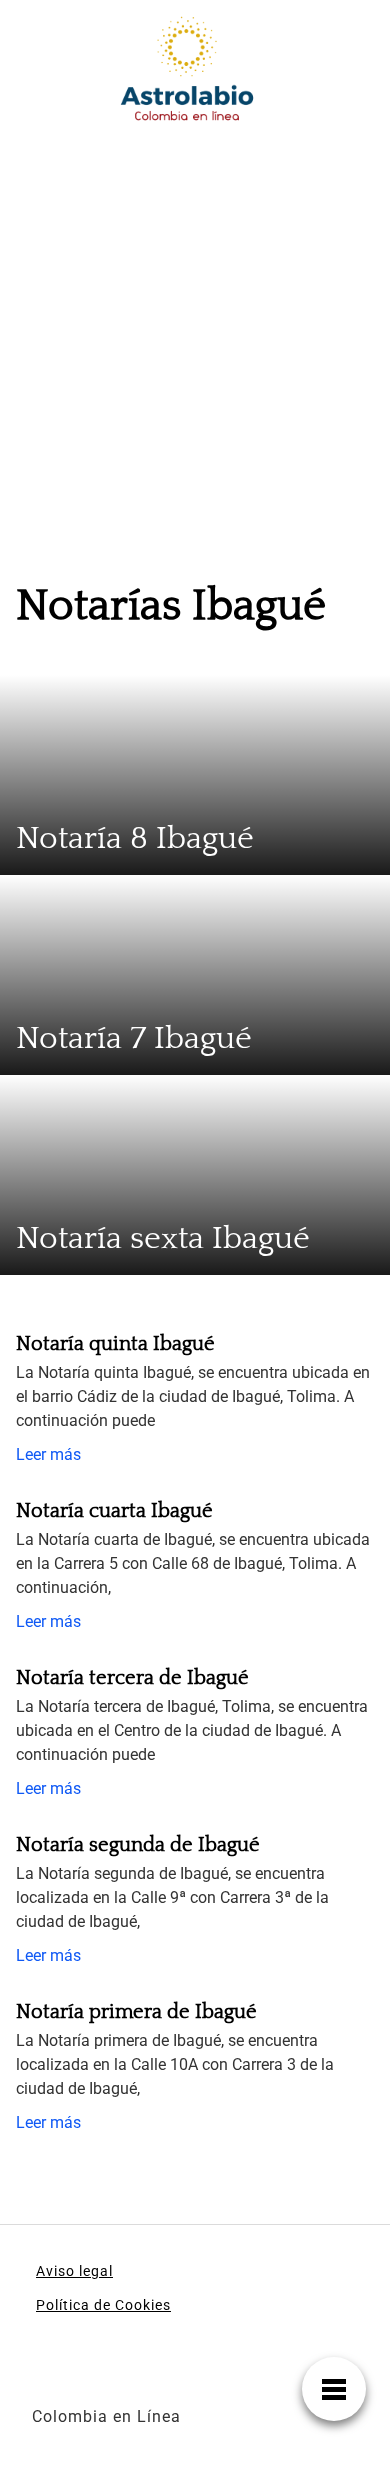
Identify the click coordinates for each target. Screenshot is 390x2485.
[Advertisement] (195, 342)
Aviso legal (74, 2271)
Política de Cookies (103, 2305)
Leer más (48, 1454)
